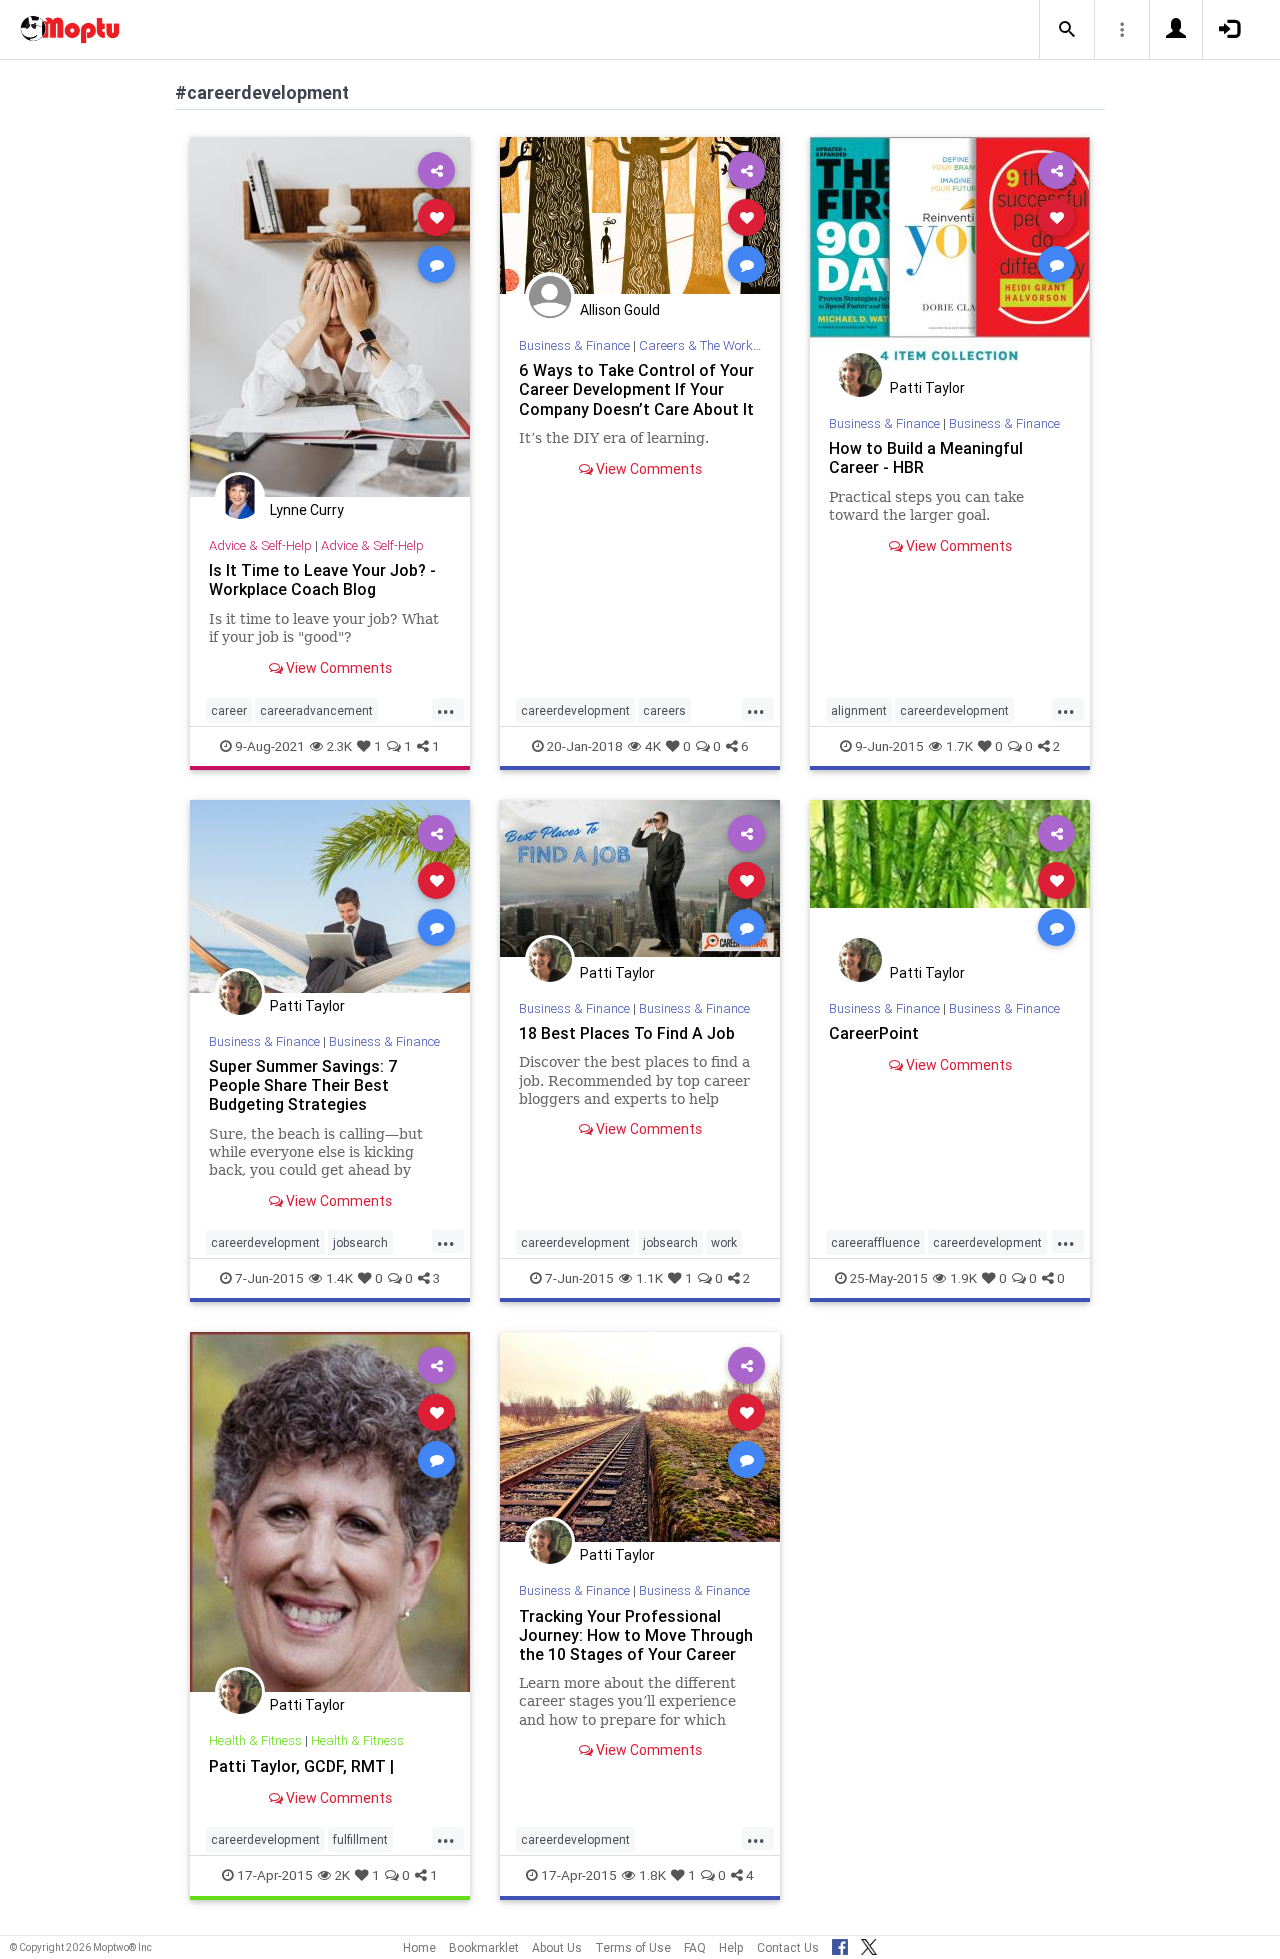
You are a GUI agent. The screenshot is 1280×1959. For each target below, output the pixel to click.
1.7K (959, 746)
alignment (859, 710)
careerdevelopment (575, 710)
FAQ (695, 1947)
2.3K (339, 746)
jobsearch (360, 1242)
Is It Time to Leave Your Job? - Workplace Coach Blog (322, 579)
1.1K (649, 1278)
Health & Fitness (255, 1740)
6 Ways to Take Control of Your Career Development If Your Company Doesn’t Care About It (636, 389)
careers (664, 710)
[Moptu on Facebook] (840, 1944)
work (724, 1242)
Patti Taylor (927, 388)
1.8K (652, 1875)
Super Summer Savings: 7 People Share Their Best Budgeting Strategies (303, 1085)
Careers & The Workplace (711, 345)
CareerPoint (874, 1033)
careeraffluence (875, 1242)
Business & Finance (574, 345)
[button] (1067, 30)
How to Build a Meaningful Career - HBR (926, 457)
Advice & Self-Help (260, 545)
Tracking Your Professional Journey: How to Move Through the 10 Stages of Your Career (636, 1635)
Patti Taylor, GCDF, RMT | (301, 1766)
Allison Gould (620, 310)
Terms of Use (633, 1947)
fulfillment (360, 1839)
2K (342, 1875)
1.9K (963, 1278)
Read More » (330, 316)
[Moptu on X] (869, 1944)
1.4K (339, 1278)
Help (731, 1947)
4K (653, 746)
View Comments (337, 668)
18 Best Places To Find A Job (627, 1033)
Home (419, 1947)
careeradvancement (316, 710)
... (446, 709)
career (229, 710)
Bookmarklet (484, 1947)
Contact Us (788, 1947)
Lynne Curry (307, 510)
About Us (557, 1947)
